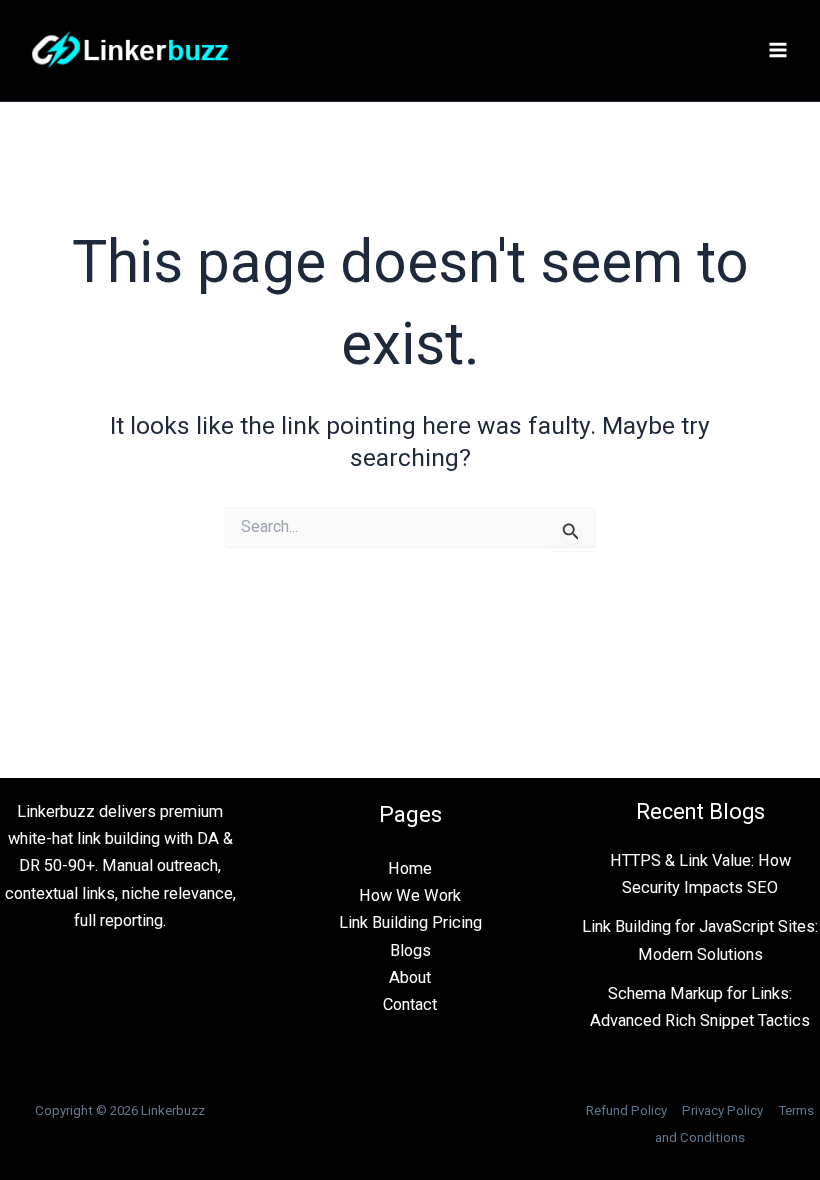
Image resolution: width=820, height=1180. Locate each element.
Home (410, 868)
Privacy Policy (722, 1110)
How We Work (410, 895)
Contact (410, 1004)
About (410, 977)
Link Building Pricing (410, 922)
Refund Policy (626, 1110)
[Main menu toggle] (777, 50)
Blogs (410, 950)
